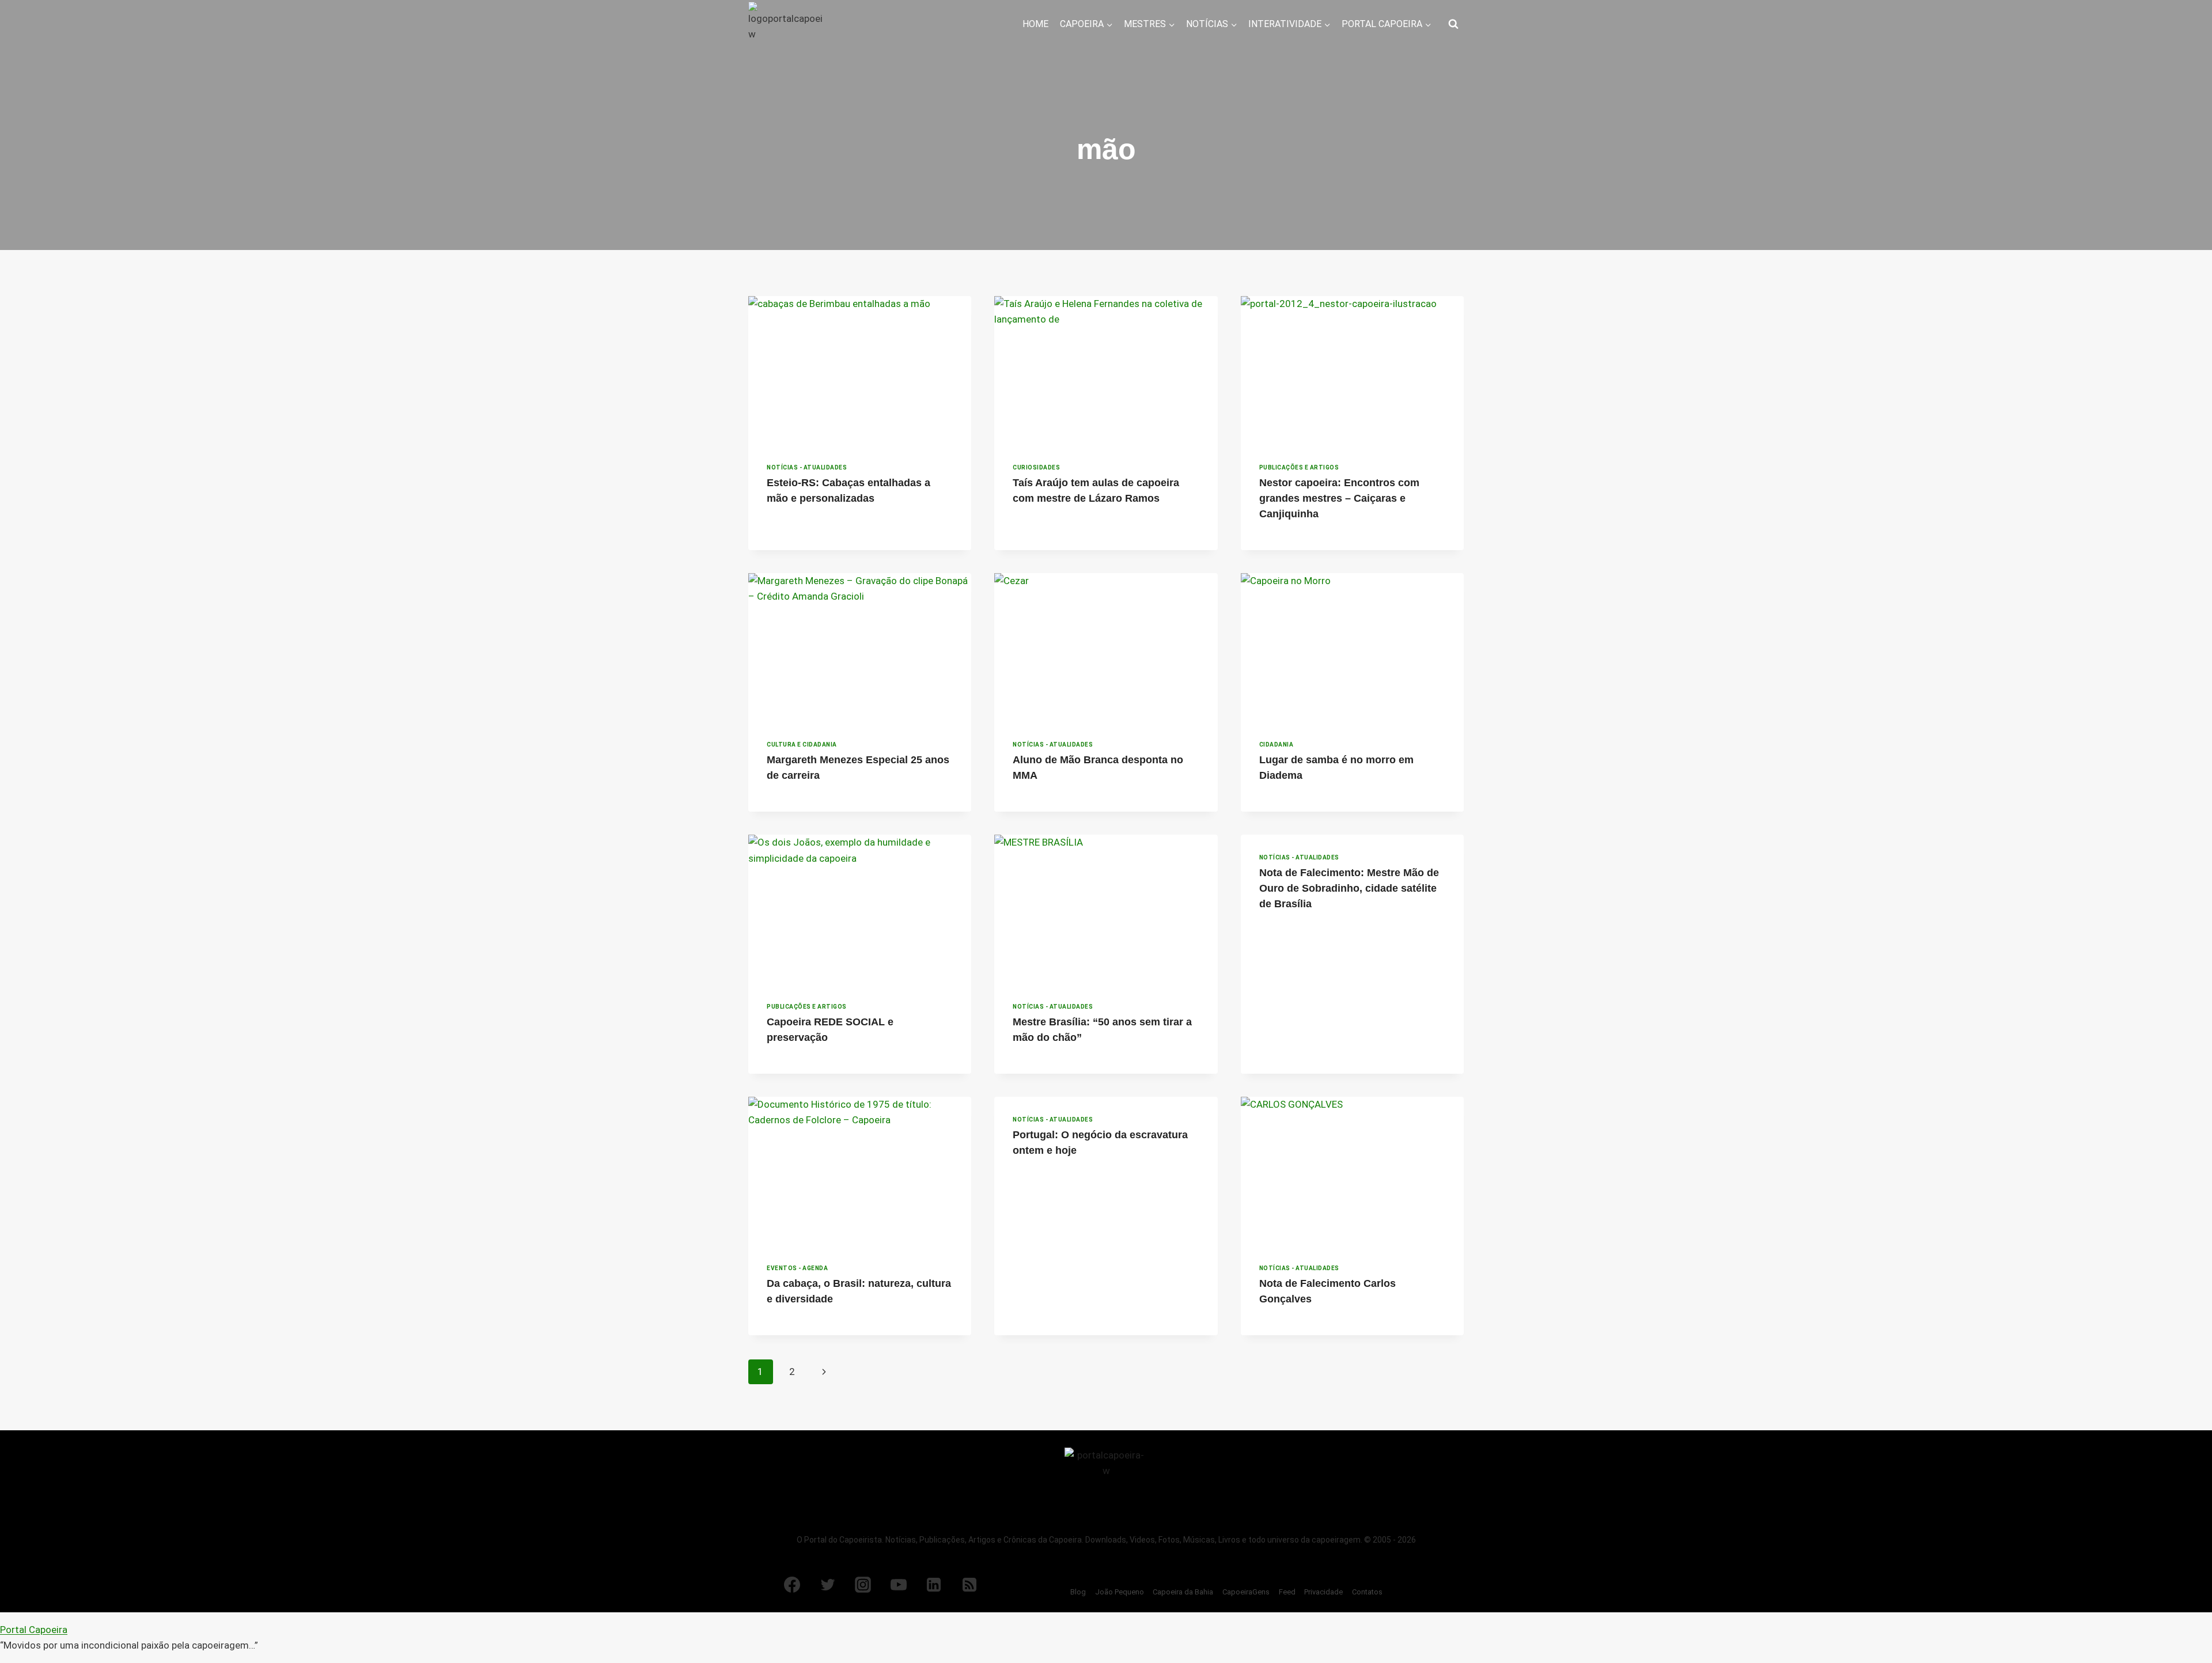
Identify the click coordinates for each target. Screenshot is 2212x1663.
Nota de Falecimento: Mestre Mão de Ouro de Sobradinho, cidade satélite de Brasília (1349, 888)
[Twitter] (828, 1585)
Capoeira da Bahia (1183, 1592)
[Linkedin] (934, 1585)
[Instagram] (863, 1585)
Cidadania (1277, 745)
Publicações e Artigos (1299, 467)
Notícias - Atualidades (807, 467)
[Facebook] (792, 1585)
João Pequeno (1120, 1592)
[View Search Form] (1453, 24)
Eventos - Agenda (797, 1268)
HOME (1035, 24)
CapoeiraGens (1246, 1592)
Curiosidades (1036, 467)
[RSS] (969, 1585)
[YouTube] (899, 1585)
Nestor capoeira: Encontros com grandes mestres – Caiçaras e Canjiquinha (1339, 498)
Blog (1078, 1592)
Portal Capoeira (34, 1630)
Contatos (1367, 1592)
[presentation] (860, 370)
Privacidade (1323, 1592)
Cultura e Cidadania (802, 745)
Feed (1287, 1592)
